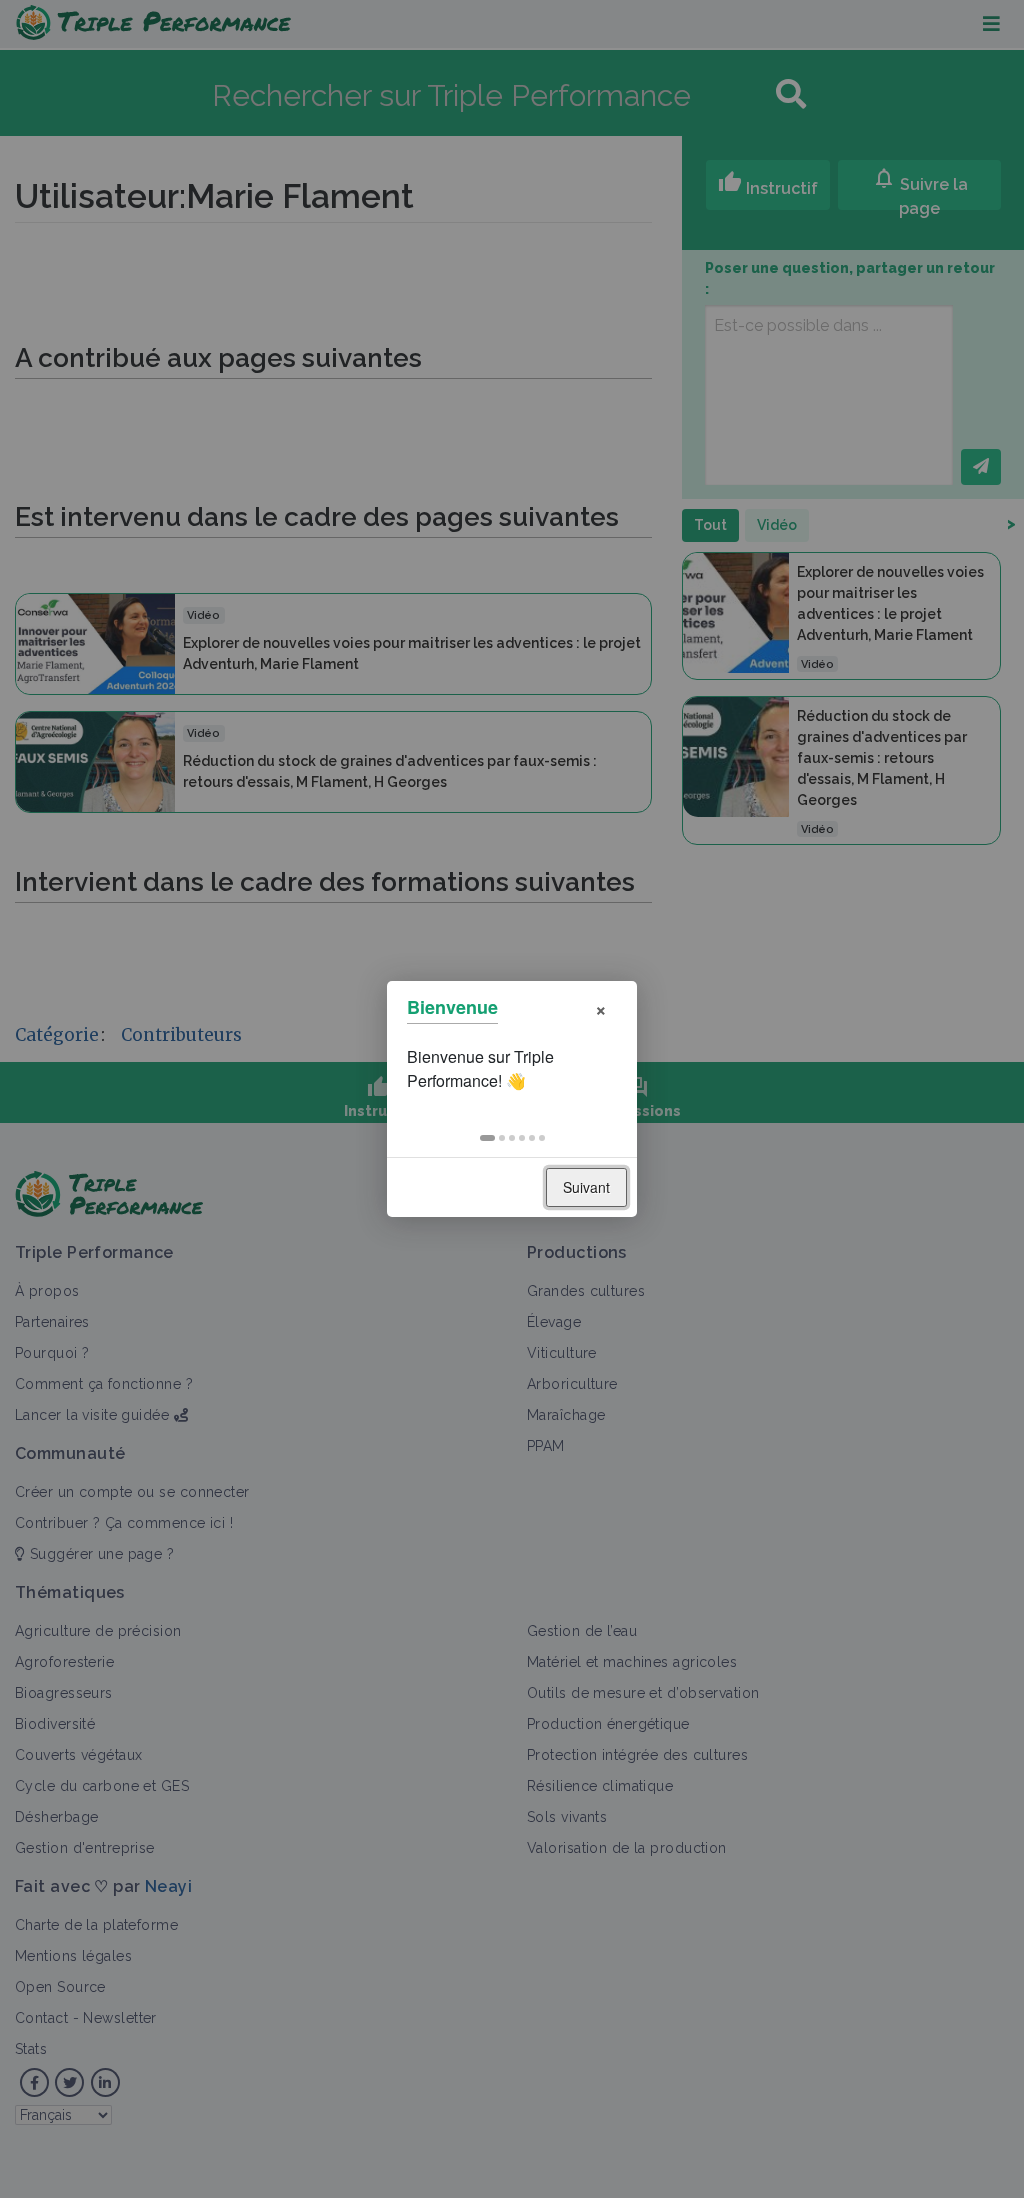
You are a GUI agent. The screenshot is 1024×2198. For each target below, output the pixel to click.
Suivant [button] (586, 1187)
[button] (487, 1138)
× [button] (601, 1007)
